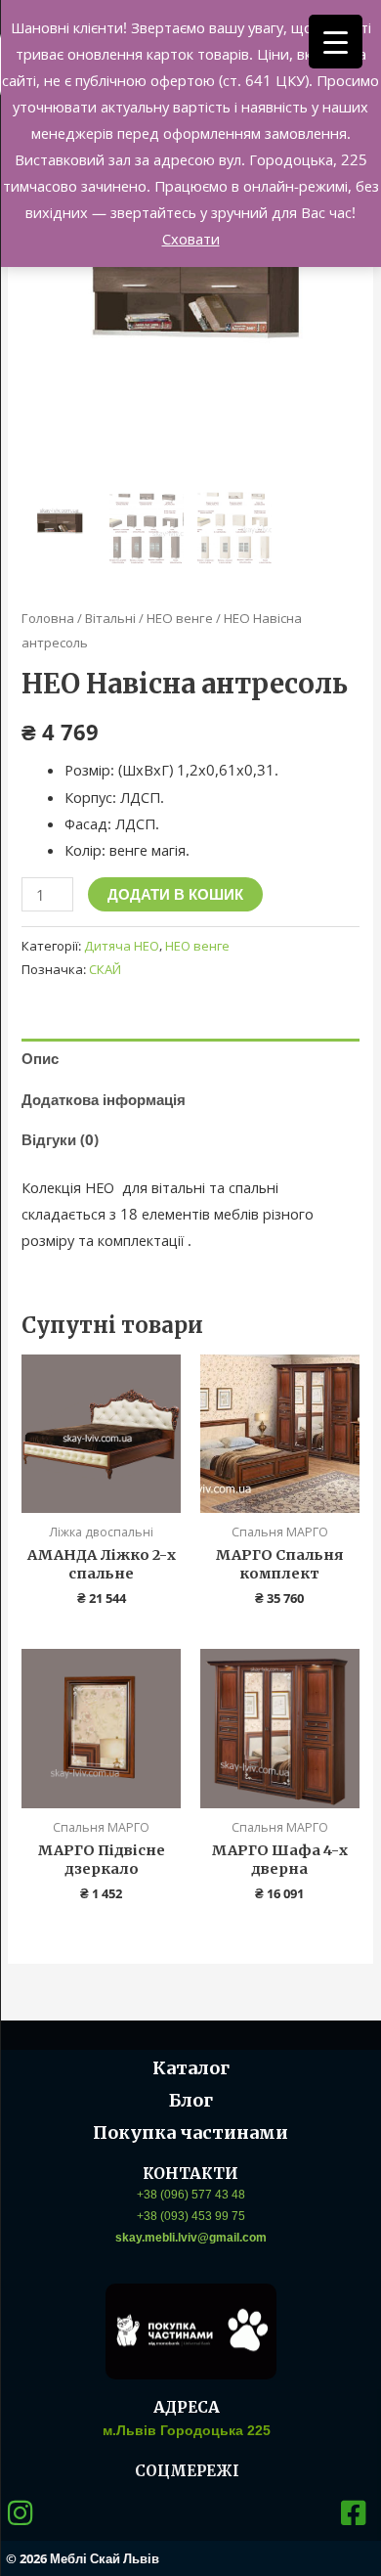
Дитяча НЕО (122, 946)
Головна (48, 618)
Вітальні (110, 618)
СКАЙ (105, 969)
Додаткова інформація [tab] (104, 1099)
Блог (191, 2100)
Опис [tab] (40, 1058)
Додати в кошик (175, 894)
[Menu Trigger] (336, 42)
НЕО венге (180, 618)
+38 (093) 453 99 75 (191, 2216)
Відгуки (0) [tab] (60, 1139)
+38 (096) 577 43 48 (191, 2195)
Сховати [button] (191, 239)
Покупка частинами (190, 2132)
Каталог (191, 2068)
